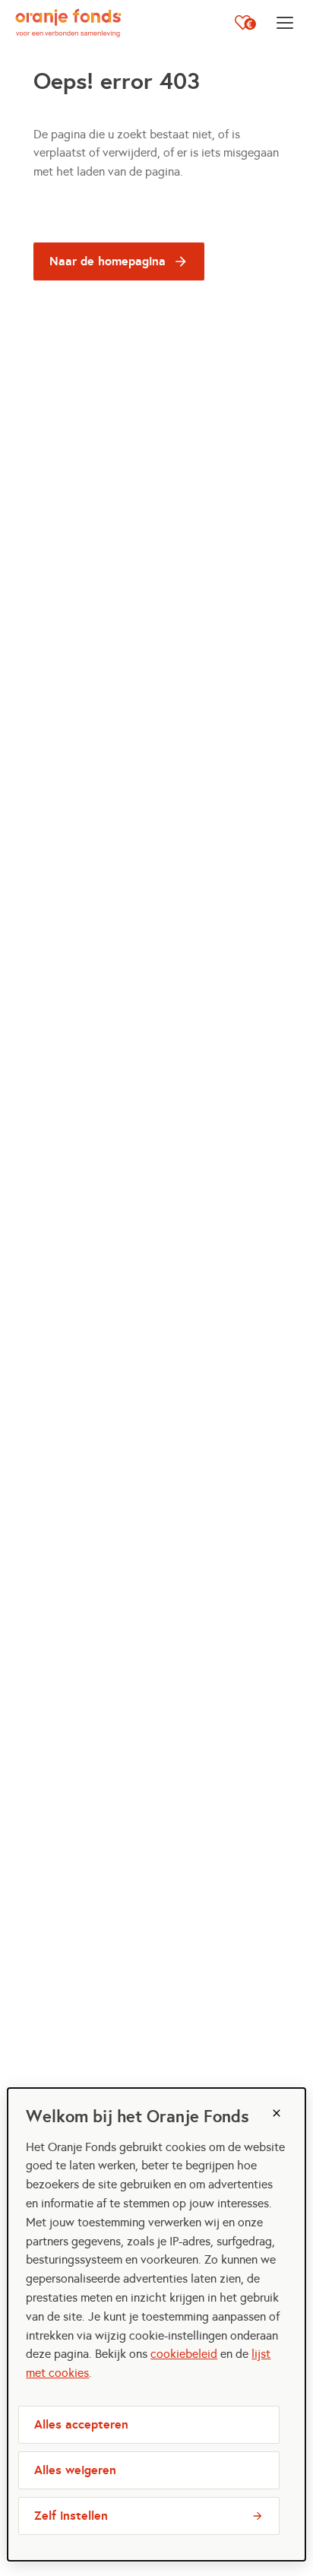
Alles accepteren (81, 2424)
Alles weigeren (75, 2470)
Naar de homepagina (107, 261)
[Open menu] (285, 23)
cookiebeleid (184, 2354)
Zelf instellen (71, 2516)
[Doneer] (245, 23)
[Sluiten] (277, 2113)
